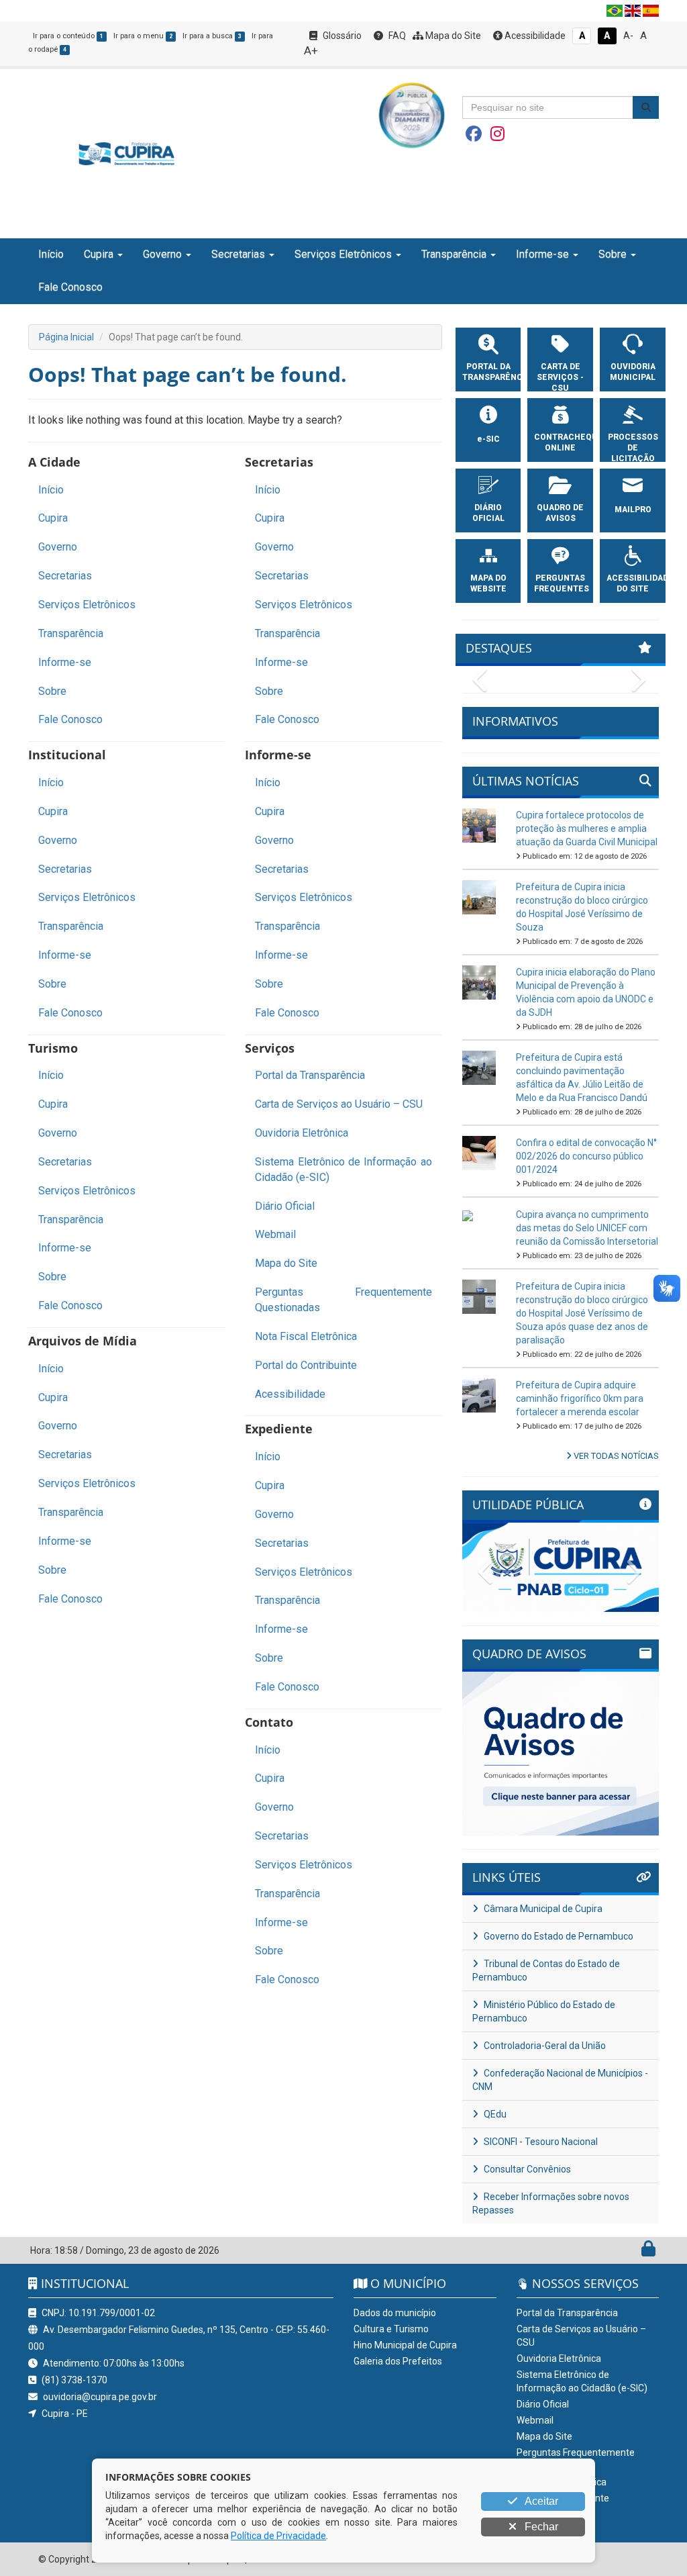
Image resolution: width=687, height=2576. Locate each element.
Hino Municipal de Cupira (405, 2345)
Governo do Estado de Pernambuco (558, 1936)
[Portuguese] (615, 11)
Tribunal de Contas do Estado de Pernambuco (546, 1970)
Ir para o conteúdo (68, 36)
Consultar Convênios (526, 2169)
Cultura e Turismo (391, 2329)
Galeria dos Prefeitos (398, 2361)
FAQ (396, 36)
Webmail (275, 1234)
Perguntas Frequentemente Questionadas (343, 1300)
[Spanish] (651, 11)
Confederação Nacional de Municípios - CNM (560, 2080)
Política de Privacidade (278, 2536)
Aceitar (540, 2501)
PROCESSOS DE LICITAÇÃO (633, 448)
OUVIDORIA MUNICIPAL (633, 372)
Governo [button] (162, 254)
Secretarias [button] (238, 254)
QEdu (494, 2114)
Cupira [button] (99, 254)
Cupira (53, 518)
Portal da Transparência (310, 1075)
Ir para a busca (212, 36)
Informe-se (65, 662)
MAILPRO (633, 510)
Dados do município (395, 2313)
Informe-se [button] (542, 254)
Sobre (52, 691)
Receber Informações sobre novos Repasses (551, 2203)
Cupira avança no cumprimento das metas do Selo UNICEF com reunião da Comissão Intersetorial (587, 1228)
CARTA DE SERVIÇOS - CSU (560, 377)
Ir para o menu (143, 36)
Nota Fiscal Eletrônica (306, 1336)
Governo (58, 547)
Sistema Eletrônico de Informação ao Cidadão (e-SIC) (343, 1170)
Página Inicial (66, 337)
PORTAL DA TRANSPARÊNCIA (488, 372)
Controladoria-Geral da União (544, 2046)
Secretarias (65, 576)
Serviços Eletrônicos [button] (343, 254)
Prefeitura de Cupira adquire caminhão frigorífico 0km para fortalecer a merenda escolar (580, 1398)
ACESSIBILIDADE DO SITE (633, 583)
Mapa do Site (452, 36)
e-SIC (488, 439)
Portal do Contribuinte (306, 1365)
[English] (633, 11)
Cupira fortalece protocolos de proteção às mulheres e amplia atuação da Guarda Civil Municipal (587, 828)
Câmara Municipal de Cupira (542, 1909)
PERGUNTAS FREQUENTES (560, 583)
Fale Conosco (70, 287)
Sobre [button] (613, 254)
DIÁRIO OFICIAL (488, 513)
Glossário (341, 36)
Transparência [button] (454, 254)
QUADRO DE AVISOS (560, 513)
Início (51, 254)
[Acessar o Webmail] (634, 2252)
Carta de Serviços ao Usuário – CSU (339, 1104)
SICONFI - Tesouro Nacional (540, 2142)
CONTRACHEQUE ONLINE (560, 442)
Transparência (71, 633)
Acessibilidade (534, 36)
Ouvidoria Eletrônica (302, 1133)
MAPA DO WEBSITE (488, 583)
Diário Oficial (285, 1206)
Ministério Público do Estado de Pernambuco (544, 2011)
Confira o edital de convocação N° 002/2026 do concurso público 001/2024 (586, 1156)
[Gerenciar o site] (648, 2252)
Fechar (540, 2527)
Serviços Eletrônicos (87, 605)
